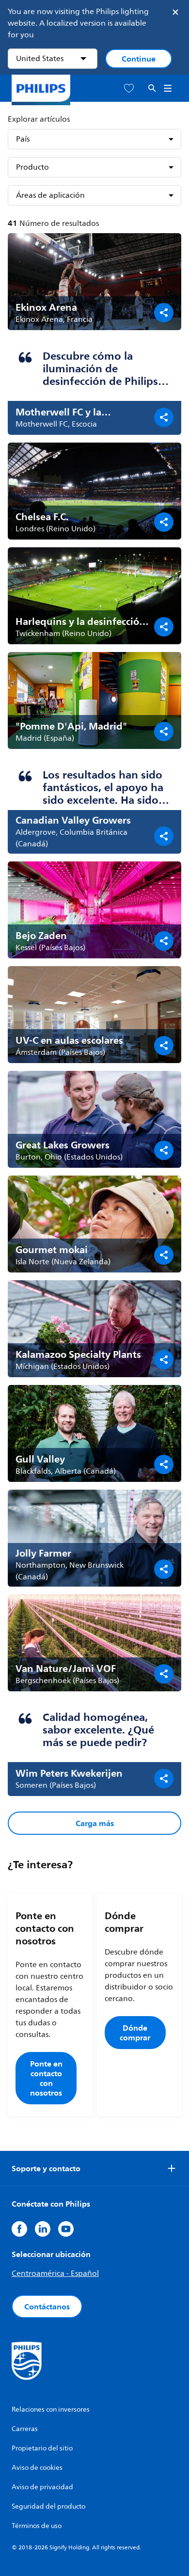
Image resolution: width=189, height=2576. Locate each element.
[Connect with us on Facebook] (19, 2229)
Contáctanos (47, 2306)
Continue (139, 59)
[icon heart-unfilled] (129, 88)
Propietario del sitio (42, 2448)
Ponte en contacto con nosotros (46, 2078)
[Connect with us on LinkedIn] (43, 2229)
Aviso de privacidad (42, 2487)
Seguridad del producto (48, 2506)
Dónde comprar (135, 2033)
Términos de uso (37, 2526)
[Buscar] (152, 88)
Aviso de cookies (37, 2468)
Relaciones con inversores (51, 2409)
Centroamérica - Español (55, 2274)
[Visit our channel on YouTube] (66, 2229)
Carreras (25, 2429)
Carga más (95, 1823)
